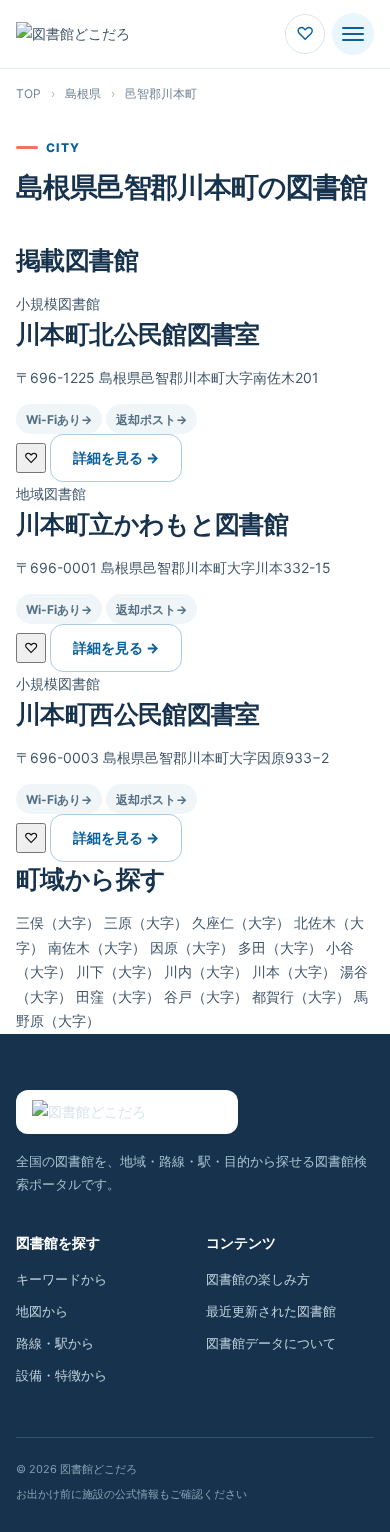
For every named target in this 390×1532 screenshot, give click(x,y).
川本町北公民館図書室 (138, 334)
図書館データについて (271, 1343)
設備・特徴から (61, 1375)
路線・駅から (55, 1343)
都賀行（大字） (301, 996)
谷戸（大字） (206, 996)
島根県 (83, 93)
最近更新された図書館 (271, 1311)
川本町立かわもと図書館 (152, 524)
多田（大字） (280, 947)
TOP (28, 93)
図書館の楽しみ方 (258, 1279)
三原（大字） (146, 922)
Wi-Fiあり (59, 419)
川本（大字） (294, 971)
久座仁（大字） (241, 922)
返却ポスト (151, 419)
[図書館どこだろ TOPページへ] (127, 1112)
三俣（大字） (58, 922)
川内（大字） (206, 971)
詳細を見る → (116, 457)
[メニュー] (353, 34)
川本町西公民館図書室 (138, 714)
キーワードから (61, 1279)
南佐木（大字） (97, 947)
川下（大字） (118, 971)
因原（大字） (192, 947)
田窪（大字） (118, 996)
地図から (42, 1311)
